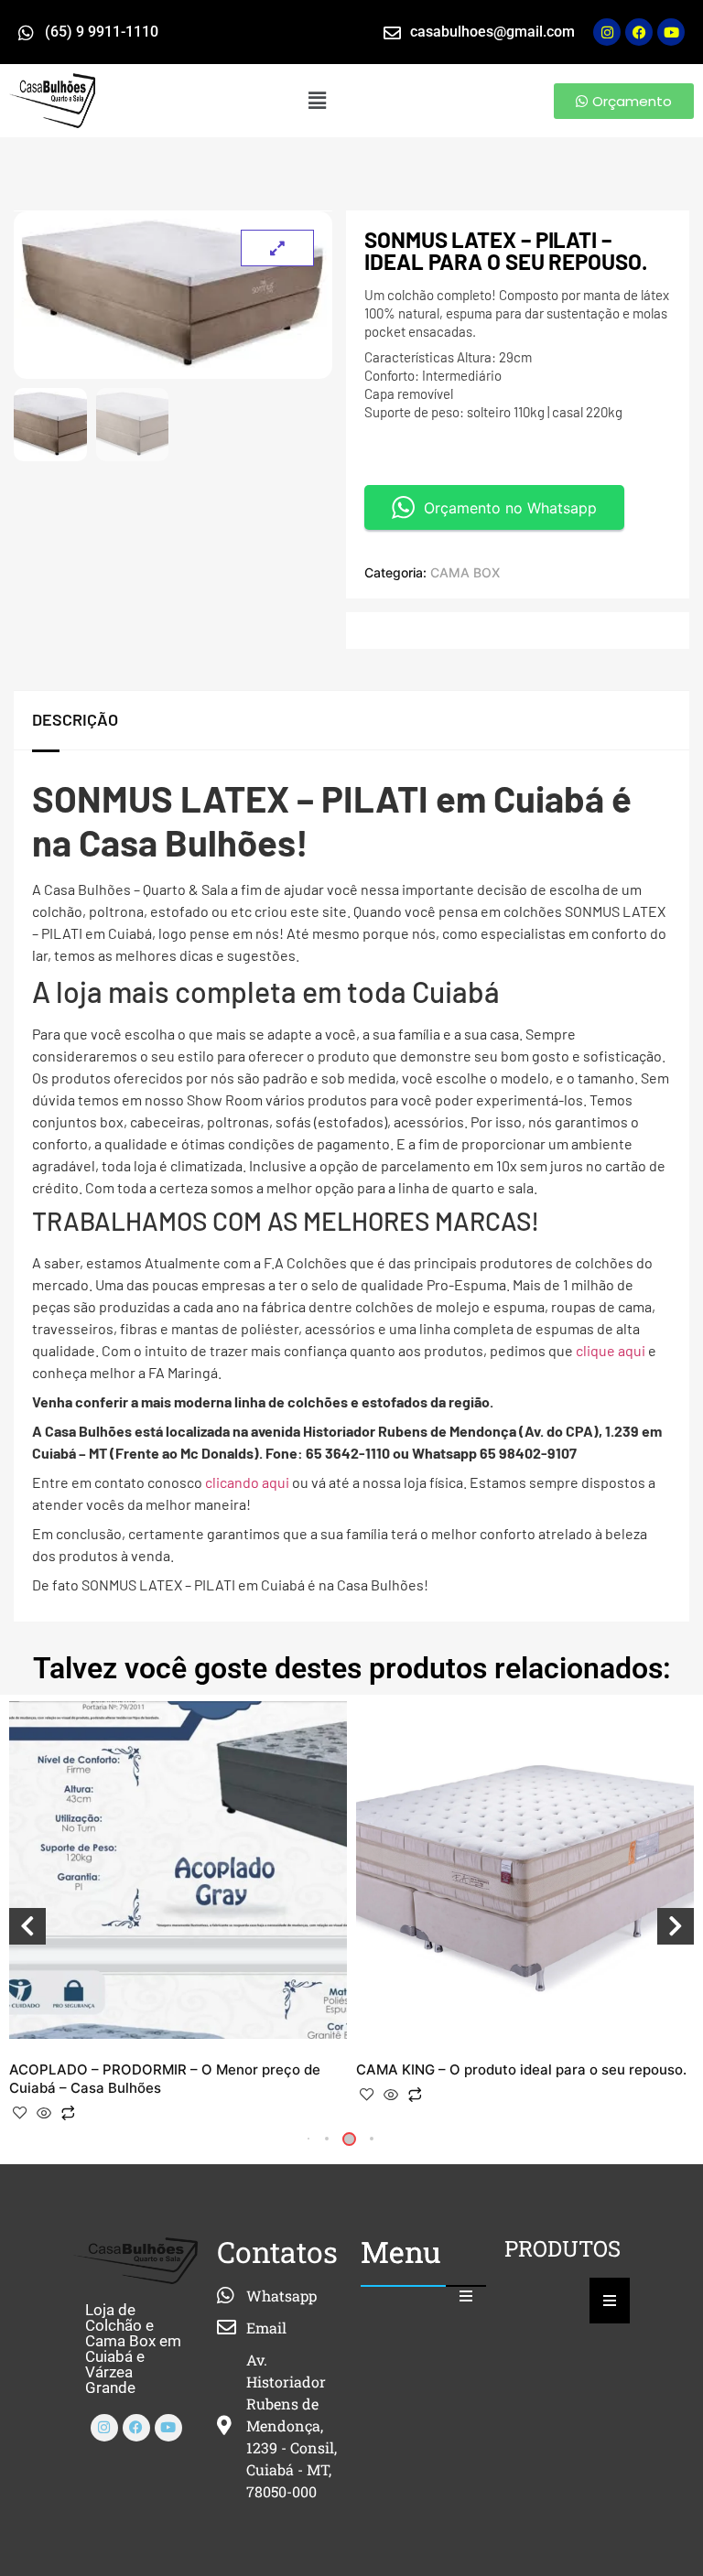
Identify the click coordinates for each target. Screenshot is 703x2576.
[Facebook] (136, 2428)
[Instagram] (607, 32)
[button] (317, 100)
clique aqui (611, 1350)
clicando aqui (247, 1482)
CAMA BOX (465, 572)
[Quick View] (44, 2114)
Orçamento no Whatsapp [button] (510, 508)
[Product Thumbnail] (277, 248)
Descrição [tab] (75, 719)
